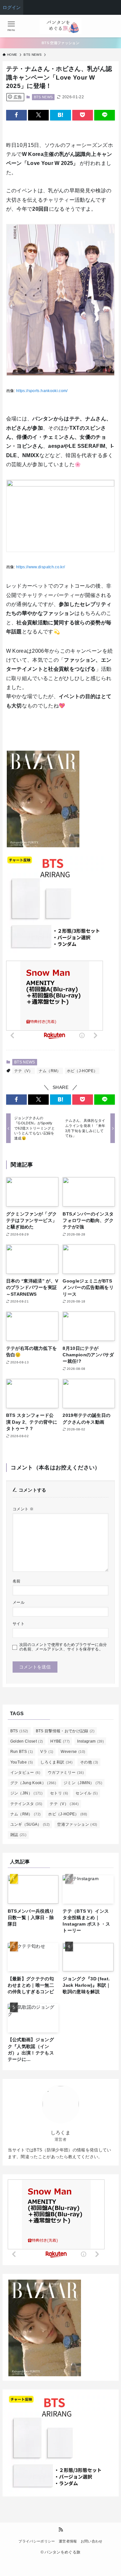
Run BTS (22, 1752)
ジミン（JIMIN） (83, 1783)
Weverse (73, 1752)
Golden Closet (27, 1741)
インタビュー (25, 1773)
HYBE (60, 1741)
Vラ (47, 1752)
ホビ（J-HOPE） (82, 1071)
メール (19, 1602)
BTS (19, 1731)
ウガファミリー (66, 1773)
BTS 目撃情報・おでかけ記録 (65, 1731)
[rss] (61, 2530)
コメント (23, 1509)
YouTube (22, 1762)
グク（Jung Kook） (33, 1783)
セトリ (59, 1793)
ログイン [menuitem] (12, 7)
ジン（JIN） (26, 1793)
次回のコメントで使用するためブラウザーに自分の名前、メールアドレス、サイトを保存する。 (63, 1647)
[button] (16, 115)
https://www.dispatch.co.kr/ (40, 567)
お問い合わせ (92, 2541)
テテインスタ (26, 1804)
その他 (89, 1762)
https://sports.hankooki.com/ (42, 391)
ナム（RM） (50, 1071)
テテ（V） (24, 1071)
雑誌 (18, 1835)
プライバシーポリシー (37, 2541)
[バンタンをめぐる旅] (60, 26)
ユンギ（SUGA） (30, 1824)
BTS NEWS (43, 97)
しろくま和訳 (56, 1762)
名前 (17, 1581)
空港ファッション (77, 1824)
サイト (19, 1624)
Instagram (91, 1741)
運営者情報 (68, 2541)
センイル (87, 1793)
